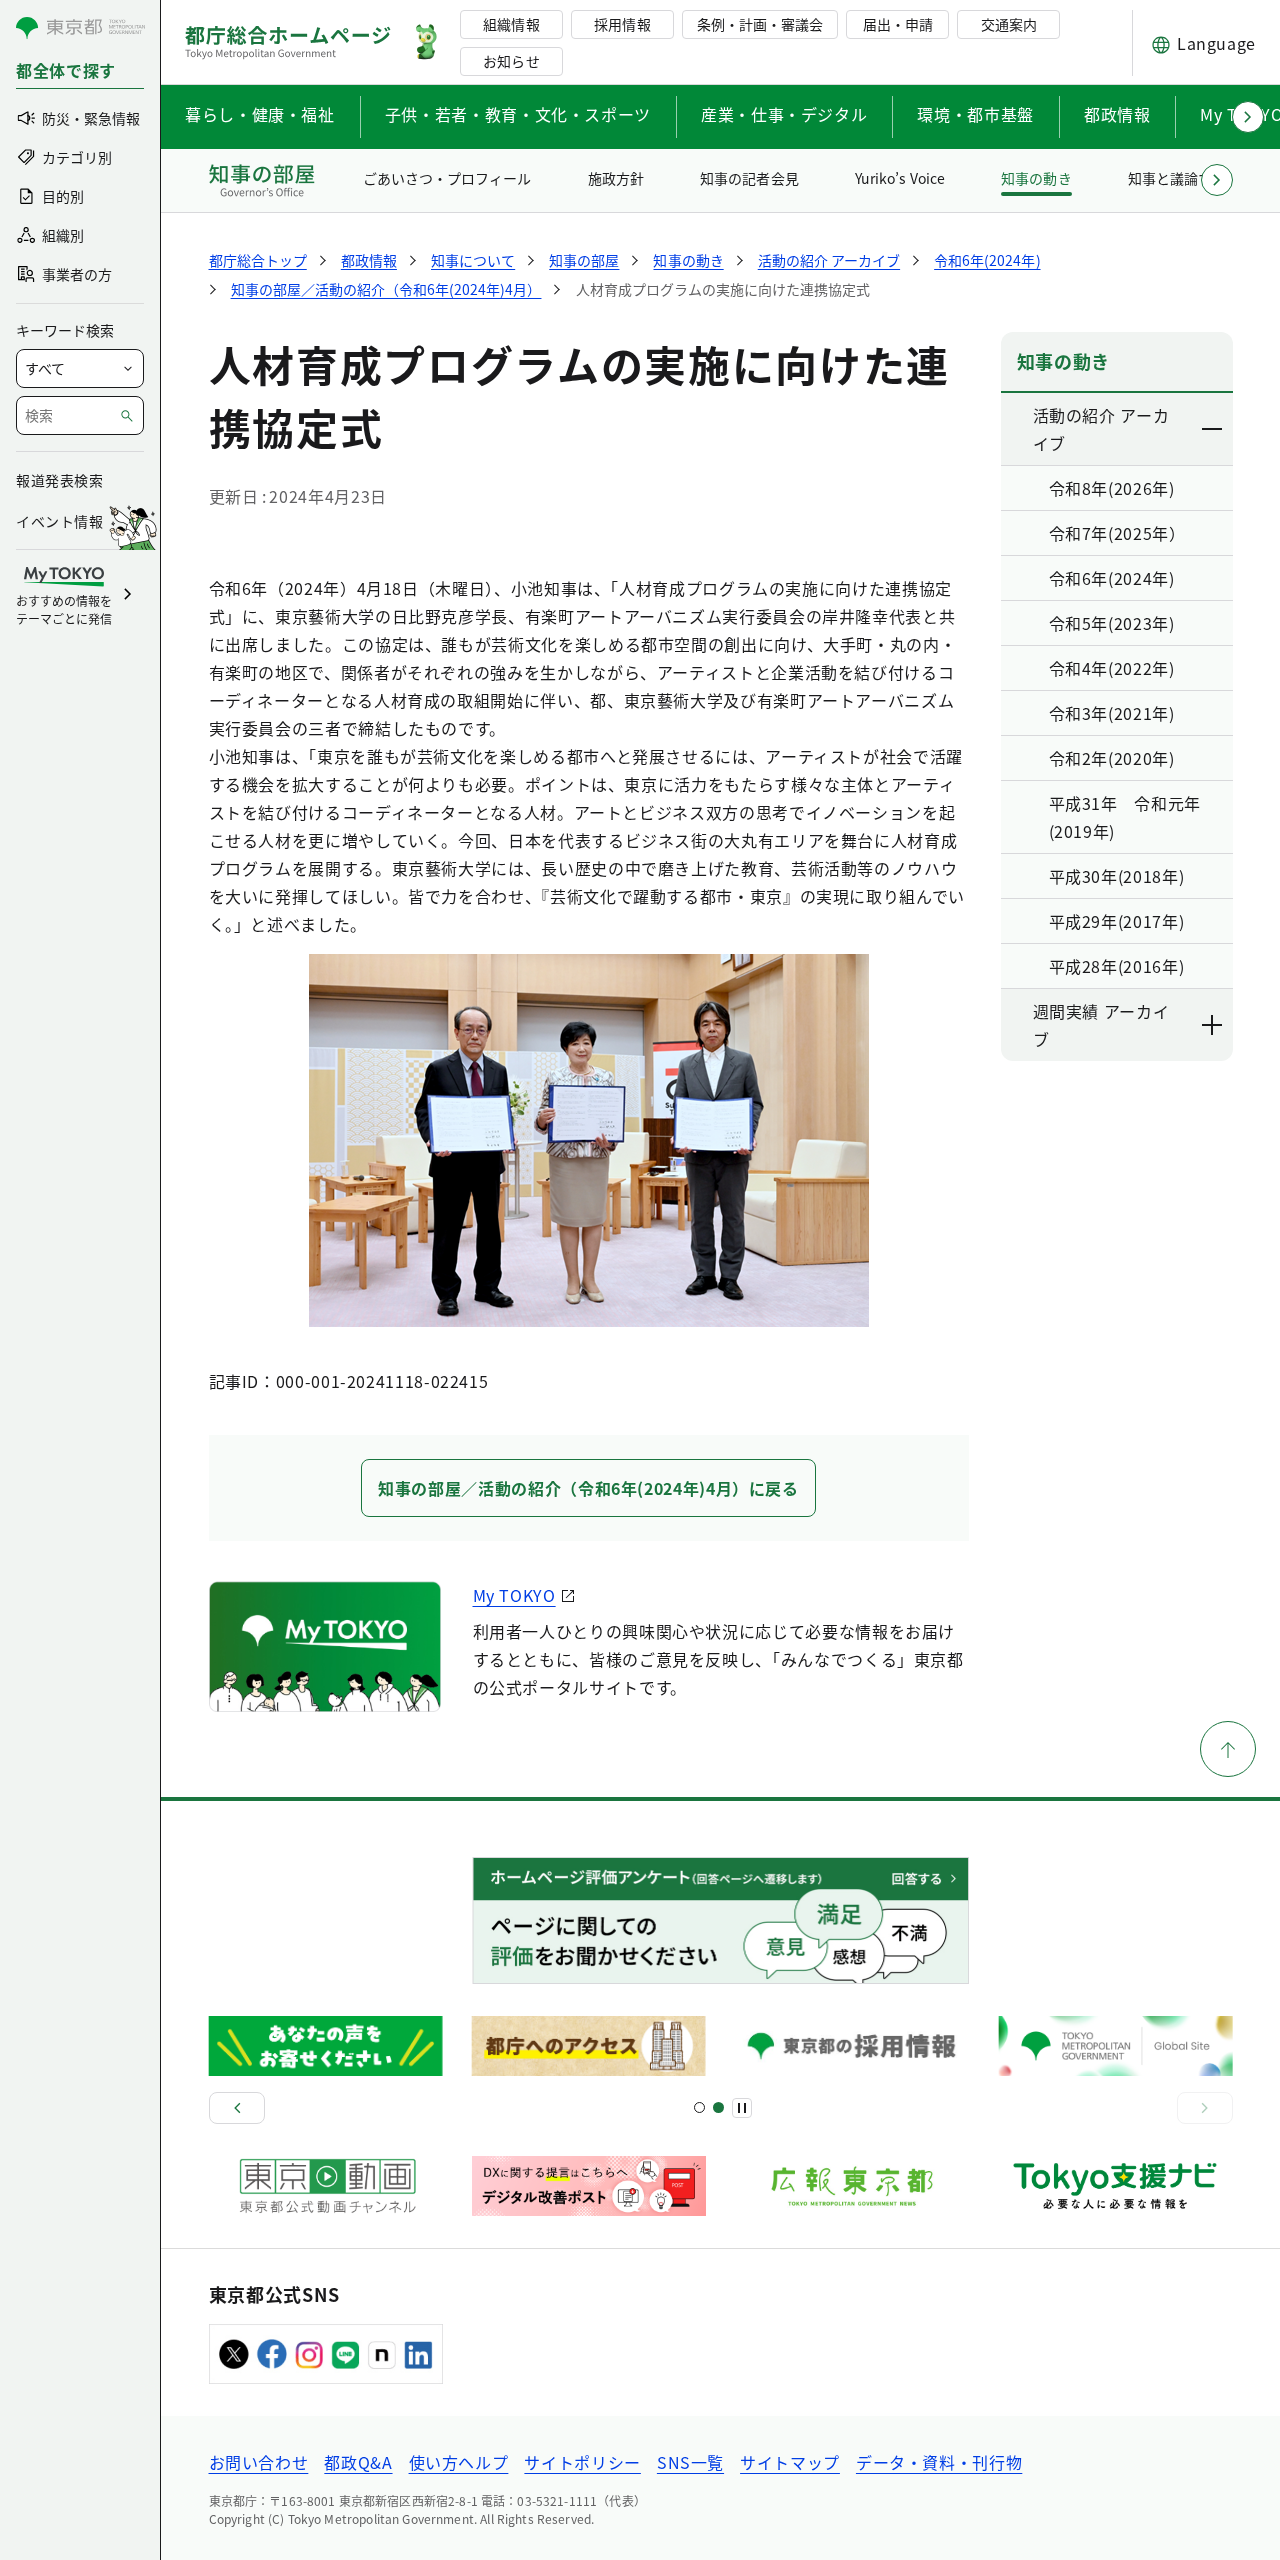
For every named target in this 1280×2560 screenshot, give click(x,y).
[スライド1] (699, 2107)
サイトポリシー (582, 2462)
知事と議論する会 (1184, 178)
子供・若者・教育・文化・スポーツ (518, 114)
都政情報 (1117, 114)
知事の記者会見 (749, 178)
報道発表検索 (59, 480)
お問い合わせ (259, 2462)
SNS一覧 (690, 2462)
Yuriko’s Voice (900, 178)
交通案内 (1009, 24)
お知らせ (511, 61)
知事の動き (1036, 178)
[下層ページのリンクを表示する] (1213, 429)
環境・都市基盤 (975, 114)
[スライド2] (718, 2107)
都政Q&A (358, 2462)
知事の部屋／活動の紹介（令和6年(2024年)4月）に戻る (588, 1488)
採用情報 (622, 24)
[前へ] (237, 2108)
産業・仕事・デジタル (784, 114)
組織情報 (511, 24)
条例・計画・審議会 (760, 24)
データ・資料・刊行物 (939, 2462)
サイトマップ (790, 2462)
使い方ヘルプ (459, 2462)
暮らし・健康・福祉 (260, 114)
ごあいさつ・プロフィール (447, 178)
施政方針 (616, 178)
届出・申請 (898, 24)
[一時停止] (742, 2108)
